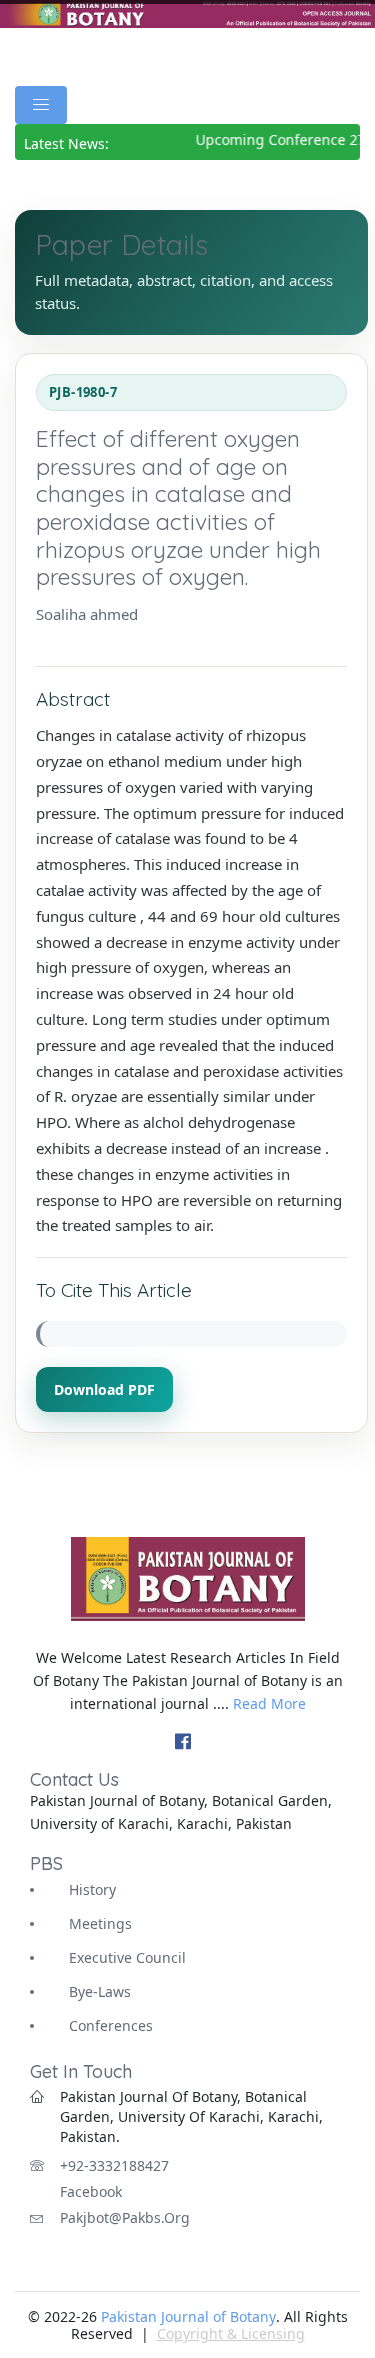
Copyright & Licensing (231, 2333)
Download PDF (104, 1389)
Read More (269, 1703)
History (92, 1889)
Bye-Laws (100, 1991)
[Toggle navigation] (41, 105)
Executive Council (127, 1957)
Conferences (111, 2025)
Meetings (100, 1923)
